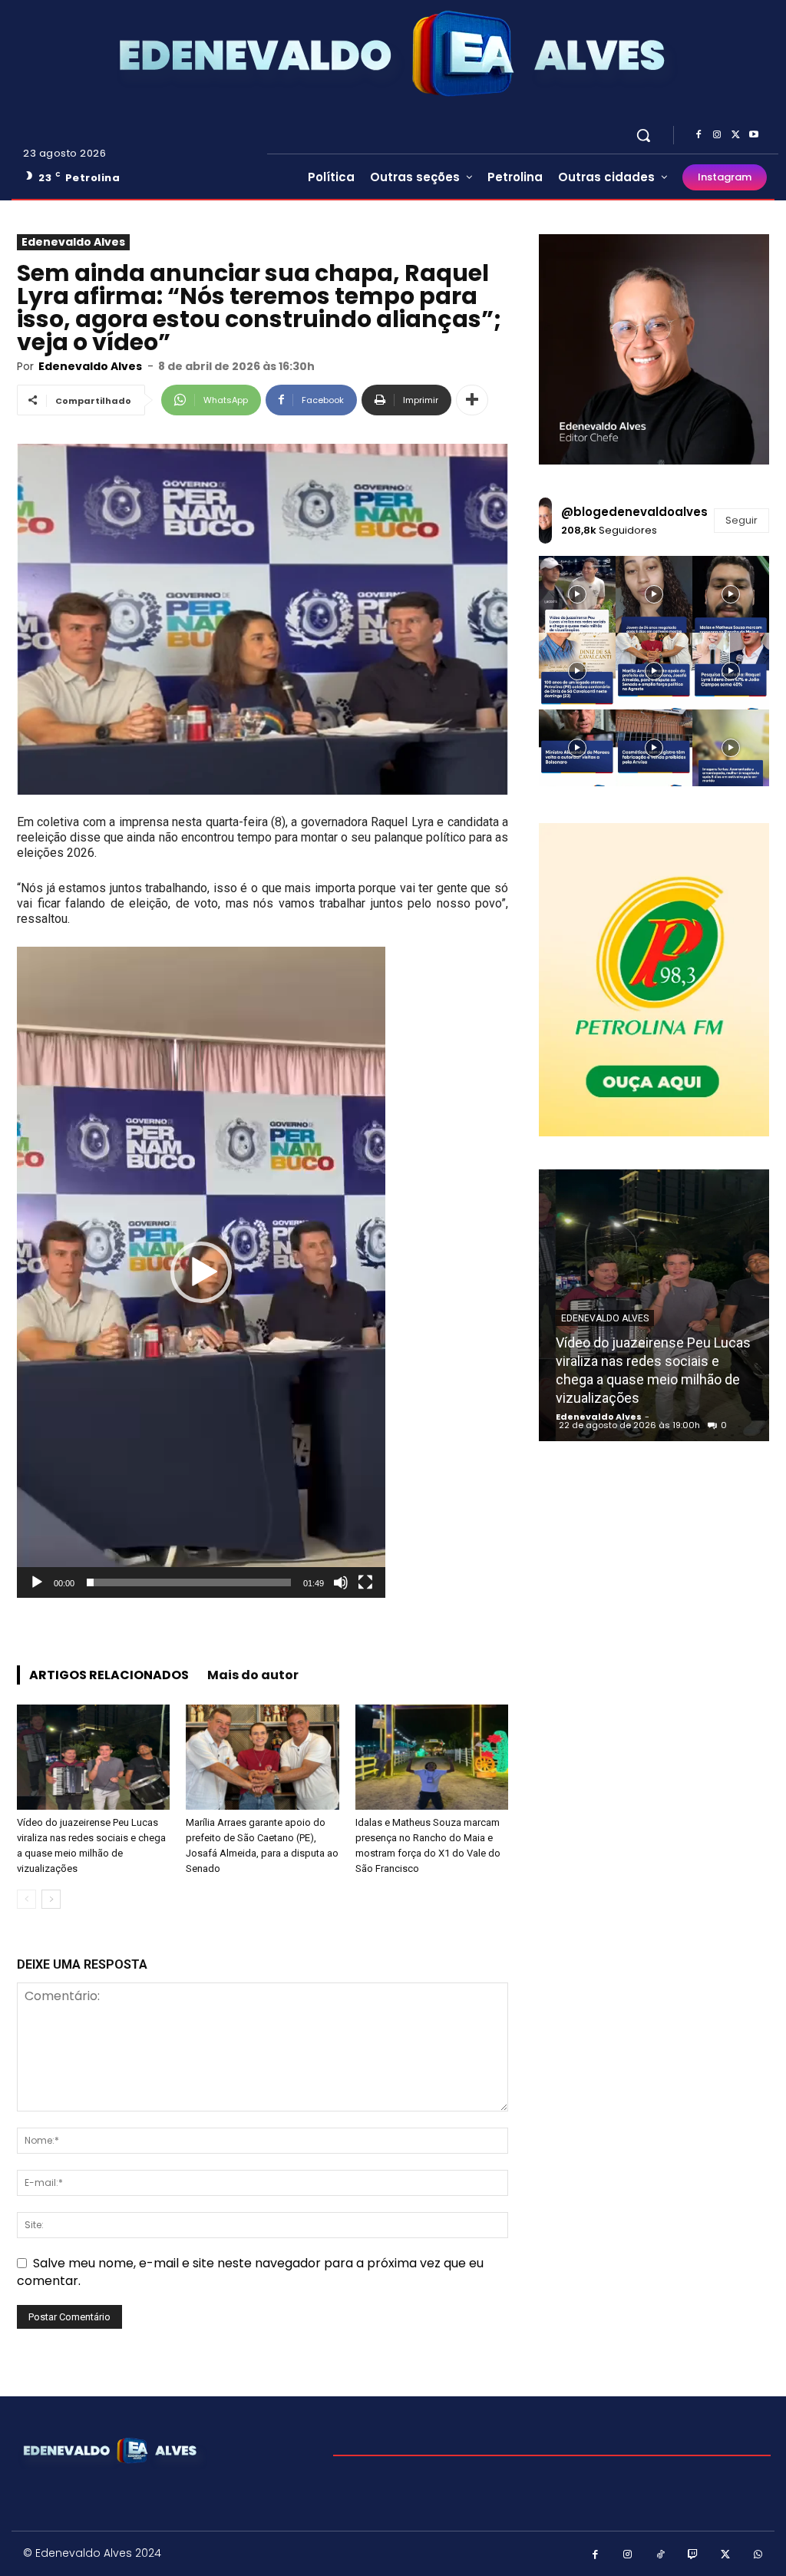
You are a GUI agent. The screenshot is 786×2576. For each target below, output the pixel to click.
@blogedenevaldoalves (634, 512)
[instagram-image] (577, 594)
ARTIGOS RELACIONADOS (109, 1675)
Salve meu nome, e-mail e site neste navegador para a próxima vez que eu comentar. (250, 2272)
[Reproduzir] (37, 1582)
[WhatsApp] (759, 2556)
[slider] (189, 1582)
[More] (472, 400)
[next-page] (51, 1899)
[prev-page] (26, 1899)
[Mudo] (341, 1582)
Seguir (741, 520)
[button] (643, 135)
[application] (201, 1272)
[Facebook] (698, 135)
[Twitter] (735, 135)
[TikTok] (661, 2556)
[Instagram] (717, 135)
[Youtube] (754, 135)
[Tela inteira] (365, 1582)
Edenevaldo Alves (73, 242)
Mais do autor (253, 1675)
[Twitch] (694, 2556)
